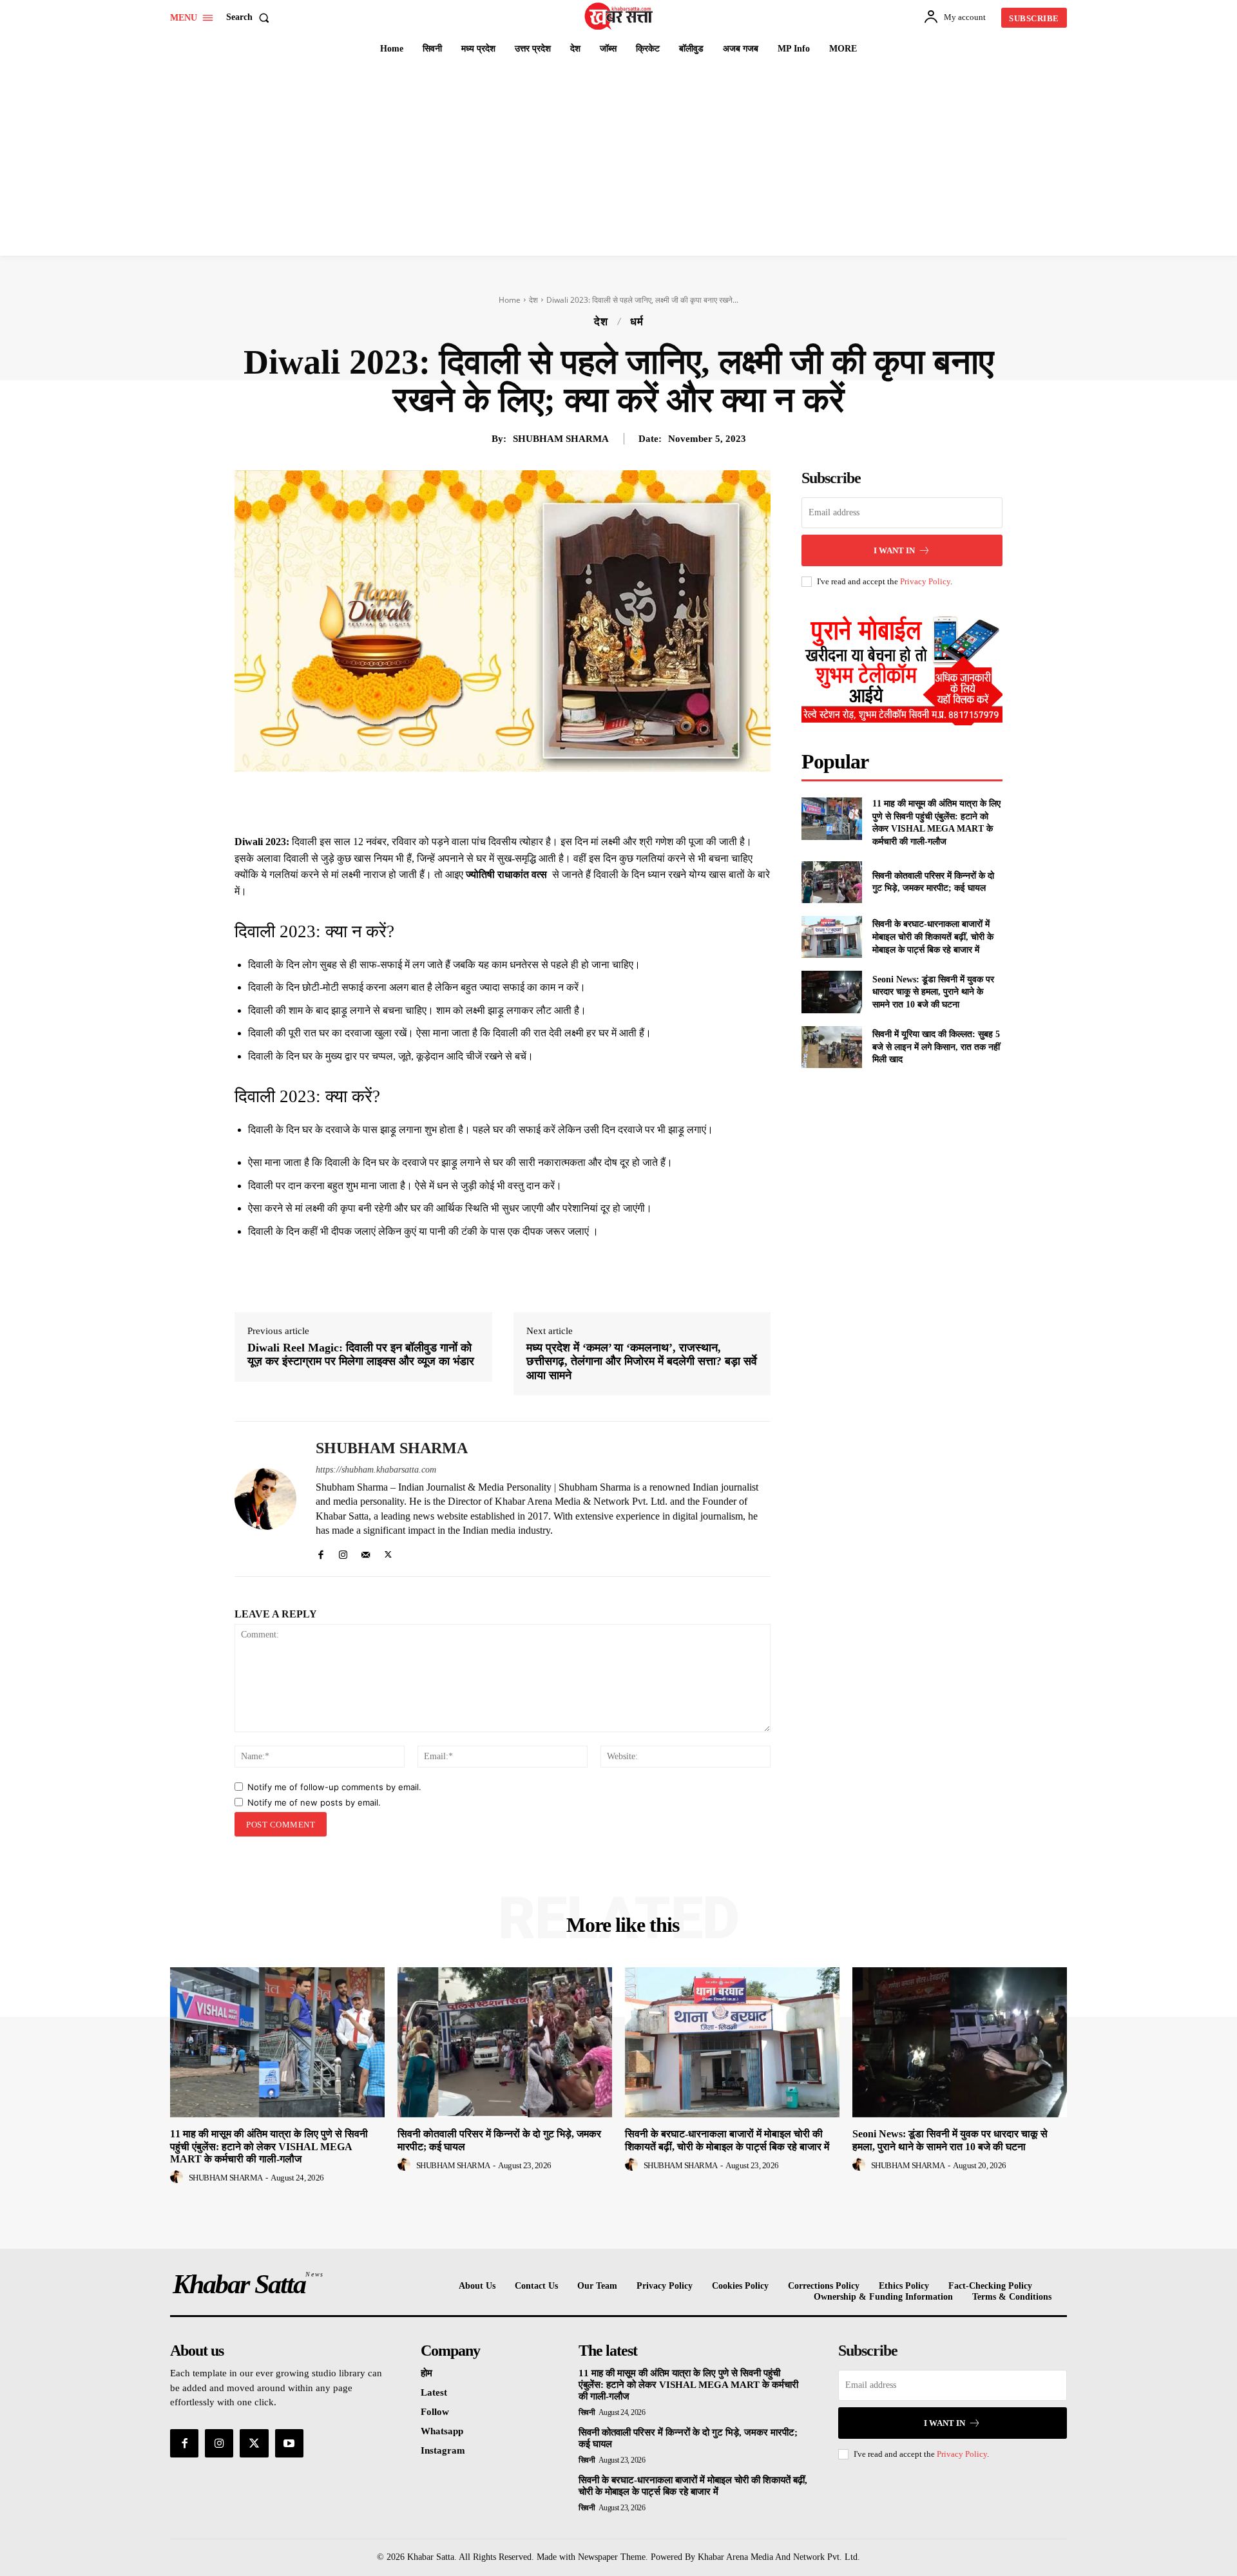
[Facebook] (466, 801)
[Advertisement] (618, 159)
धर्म (637, 322)
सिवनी (587, 2412)
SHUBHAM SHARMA (561, 439)
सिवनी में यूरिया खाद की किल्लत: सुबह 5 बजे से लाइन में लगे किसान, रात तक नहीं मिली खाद (936, 1047)
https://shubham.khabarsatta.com (376, 1470)
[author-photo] (178, 2177)
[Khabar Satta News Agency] (620, 16)
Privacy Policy (925, 581)
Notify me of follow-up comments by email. (334, 1787)
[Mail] (366, 1552)
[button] (250, 17)
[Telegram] (585, 801)
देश (533, 300)
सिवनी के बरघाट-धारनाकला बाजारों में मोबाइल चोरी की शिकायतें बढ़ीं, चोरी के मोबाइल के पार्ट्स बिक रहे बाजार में (933, 937)
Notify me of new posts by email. (314, 1802)
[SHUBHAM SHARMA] (265, 1499)
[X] (496, 801)
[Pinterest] (526, 801)
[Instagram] (343, 1552)
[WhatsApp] (555, 801)
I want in (894, 550)
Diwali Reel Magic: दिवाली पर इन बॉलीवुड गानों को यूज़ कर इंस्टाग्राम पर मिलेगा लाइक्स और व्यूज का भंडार (361, 1355)
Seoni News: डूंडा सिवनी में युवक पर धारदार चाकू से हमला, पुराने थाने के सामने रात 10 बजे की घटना (933, 992)
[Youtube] (289, 2443)
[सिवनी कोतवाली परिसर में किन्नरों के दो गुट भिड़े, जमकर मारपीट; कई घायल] (831, 882)
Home (510, 300)
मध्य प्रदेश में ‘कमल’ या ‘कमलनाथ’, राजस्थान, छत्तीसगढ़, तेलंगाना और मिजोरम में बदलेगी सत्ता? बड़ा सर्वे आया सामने (642, 1361)
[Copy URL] (615, 801)
